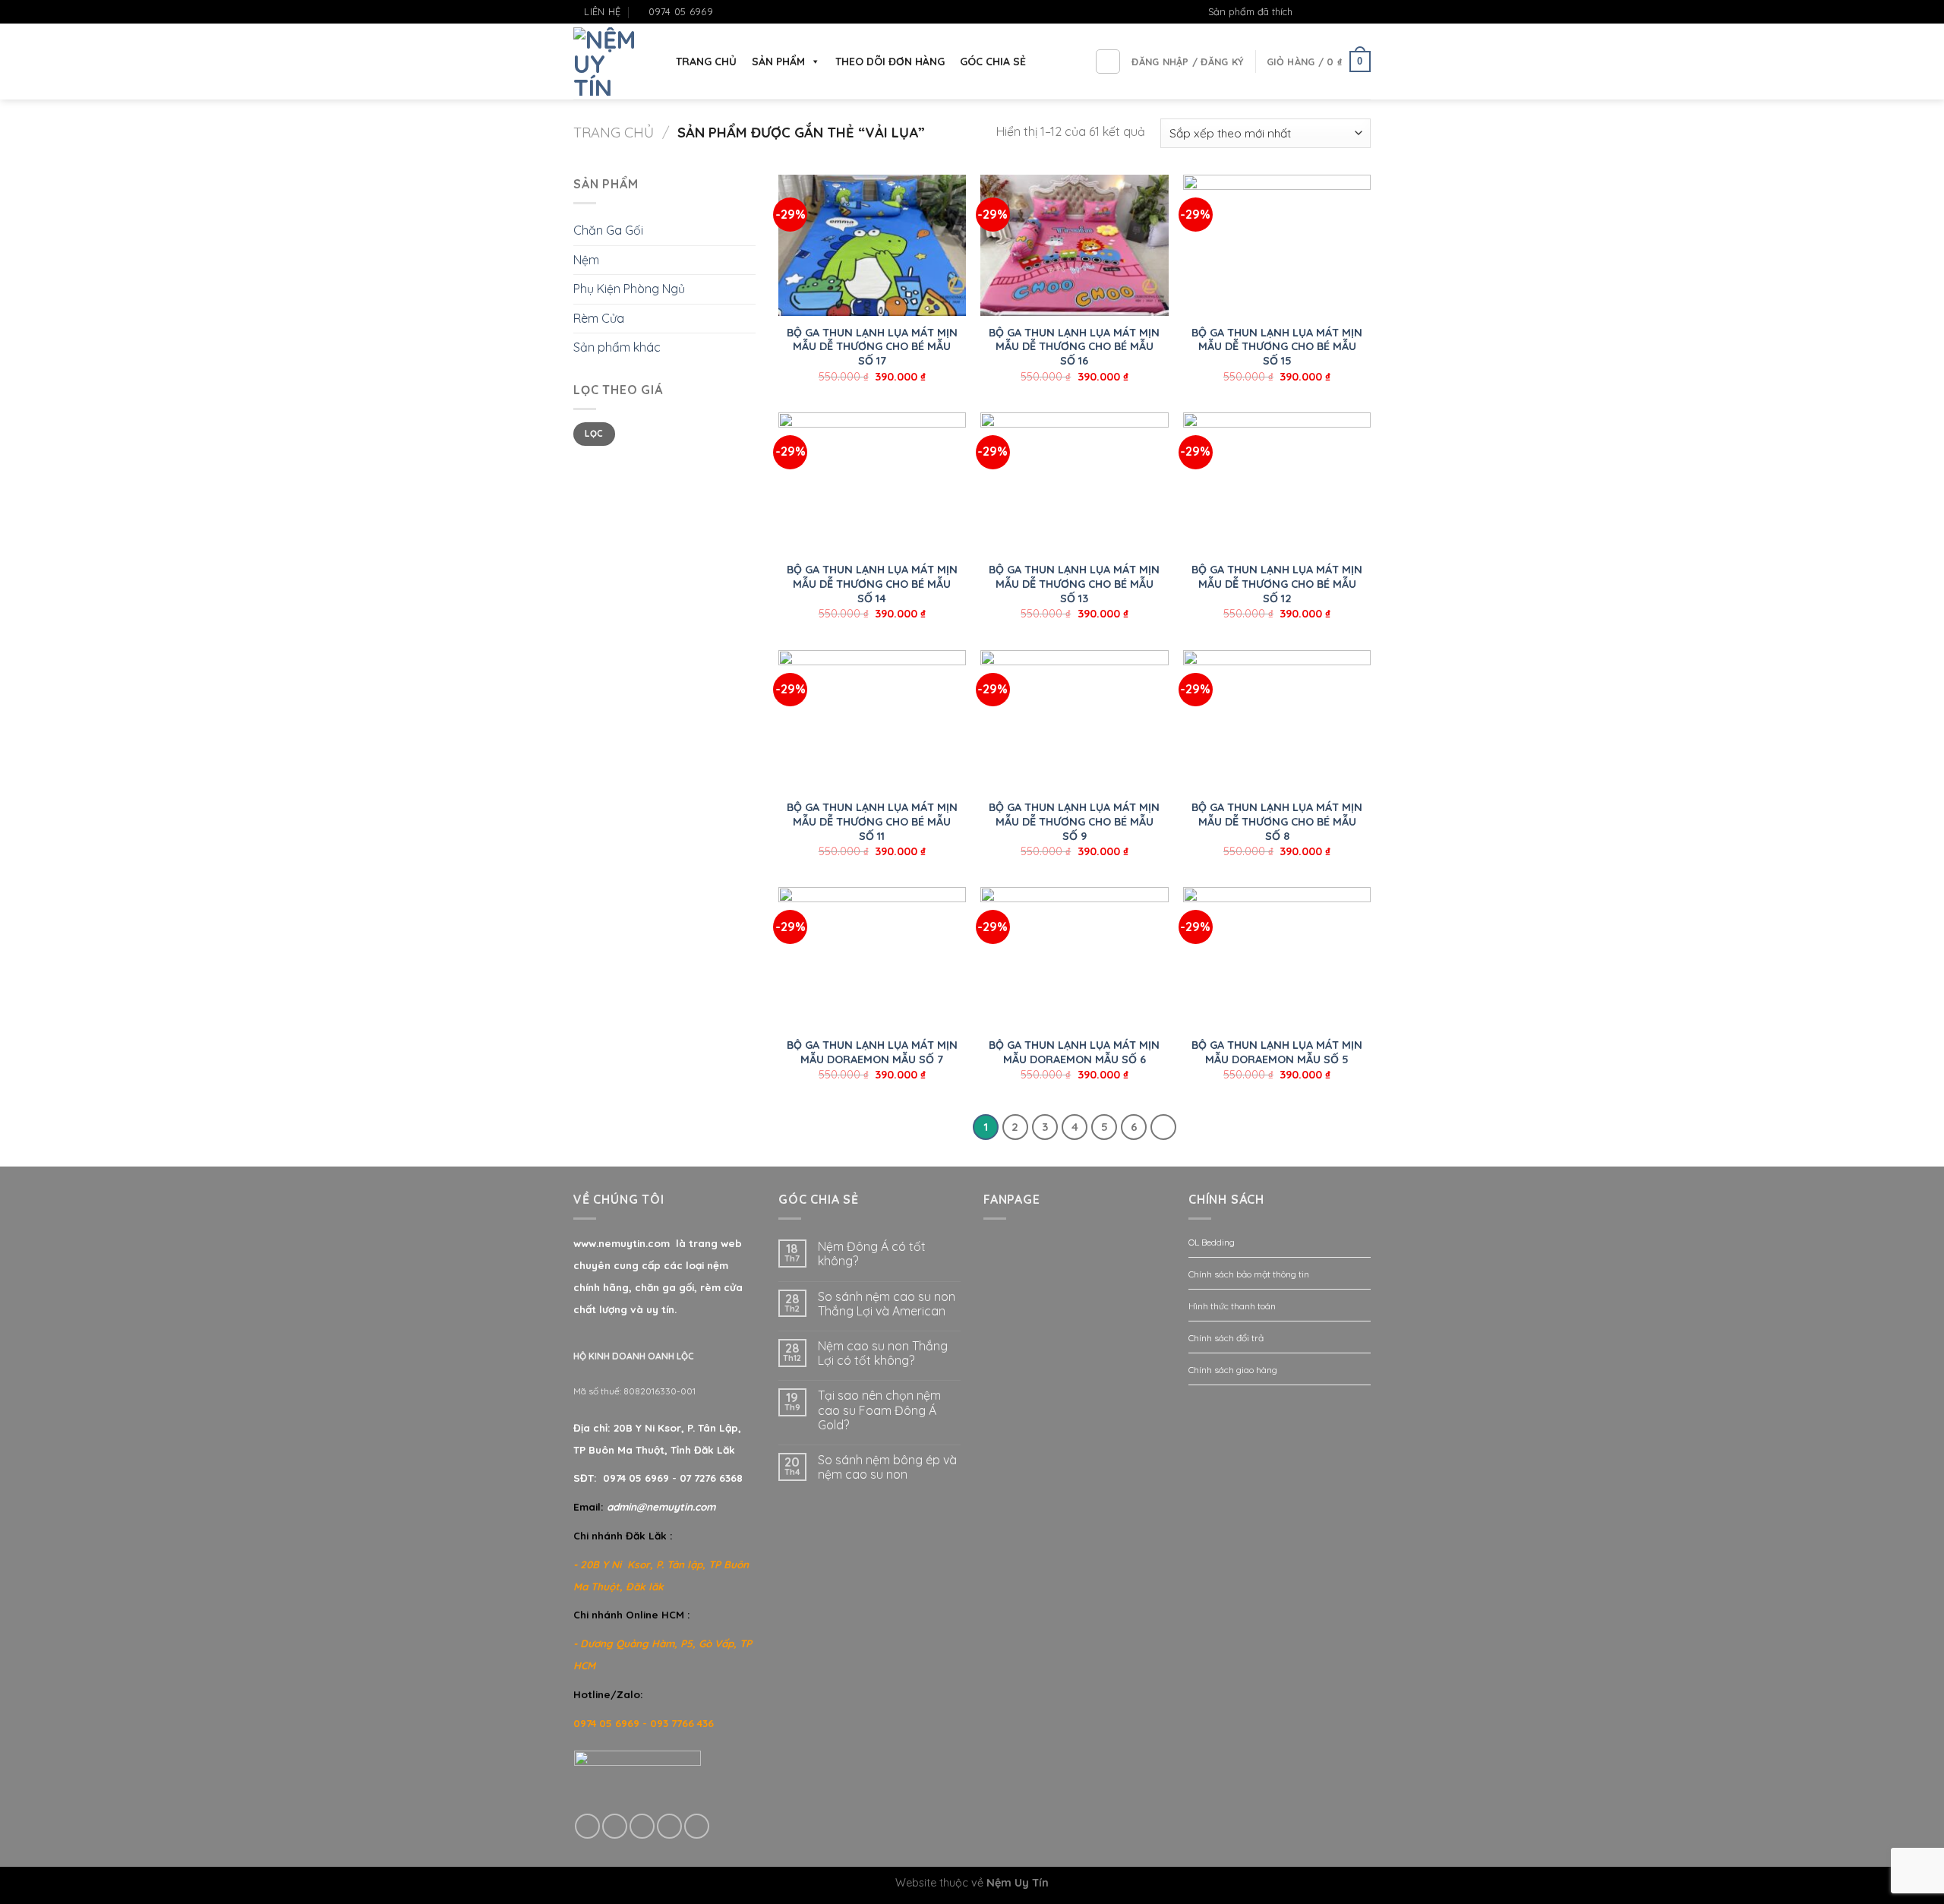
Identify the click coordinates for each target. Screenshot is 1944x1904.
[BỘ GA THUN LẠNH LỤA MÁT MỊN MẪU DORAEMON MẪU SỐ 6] (1074, 958)
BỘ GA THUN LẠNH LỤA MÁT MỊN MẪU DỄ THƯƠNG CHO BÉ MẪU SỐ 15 (1277, 347)
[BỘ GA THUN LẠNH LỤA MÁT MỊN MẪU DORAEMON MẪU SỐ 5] (1277, 958)
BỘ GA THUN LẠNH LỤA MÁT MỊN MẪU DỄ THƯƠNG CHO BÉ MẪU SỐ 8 (1277, 821)
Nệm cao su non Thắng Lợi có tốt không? (883, 1353)
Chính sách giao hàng (1233, 1370)
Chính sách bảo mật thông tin (1249, 1274)
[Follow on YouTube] (1363, 12)
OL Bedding (1212, 1242)
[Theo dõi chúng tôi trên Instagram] (1334, 12)
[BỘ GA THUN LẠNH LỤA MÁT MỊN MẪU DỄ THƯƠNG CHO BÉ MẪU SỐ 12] (1277, 483)
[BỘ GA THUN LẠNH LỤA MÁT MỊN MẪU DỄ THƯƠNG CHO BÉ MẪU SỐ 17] (872, 245)
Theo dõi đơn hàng (890, 62)
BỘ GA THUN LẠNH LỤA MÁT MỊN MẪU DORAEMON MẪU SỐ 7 (872, 1052)
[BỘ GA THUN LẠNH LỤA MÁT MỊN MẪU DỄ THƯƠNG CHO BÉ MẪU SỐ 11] (872, 721)
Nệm (586, 260)
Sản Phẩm (778, 62)
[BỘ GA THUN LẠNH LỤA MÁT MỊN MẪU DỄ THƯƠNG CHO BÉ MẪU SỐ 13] (1074, 483)
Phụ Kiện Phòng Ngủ (629, 289)
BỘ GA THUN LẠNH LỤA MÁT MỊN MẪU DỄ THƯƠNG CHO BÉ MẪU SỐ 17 (872, 347)
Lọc (594, 433)
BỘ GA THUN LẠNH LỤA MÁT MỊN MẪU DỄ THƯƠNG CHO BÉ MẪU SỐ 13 (1074, 584)
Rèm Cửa (599, 318)
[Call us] (669, 1826)
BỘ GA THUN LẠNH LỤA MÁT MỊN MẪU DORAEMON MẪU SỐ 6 (1074, 1052)
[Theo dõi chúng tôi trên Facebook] (1320, 12)
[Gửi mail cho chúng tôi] (1349, 12)
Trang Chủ (706, 62)
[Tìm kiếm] (1108, 62)
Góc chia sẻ (993, 62)
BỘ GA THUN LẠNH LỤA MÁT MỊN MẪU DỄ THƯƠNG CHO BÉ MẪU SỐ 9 (1074, 821)
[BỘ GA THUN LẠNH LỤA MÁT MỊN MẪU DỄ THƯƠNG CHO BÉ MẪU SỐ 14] (872, 483)
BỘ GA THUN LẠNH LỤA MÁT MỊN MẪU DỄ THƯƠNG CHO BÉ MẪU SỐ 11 (872, 821)
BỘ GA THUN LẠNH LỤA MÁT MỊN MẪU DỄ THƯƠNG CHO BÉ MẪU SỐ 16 (1074, 347)
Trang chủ (614, 133)
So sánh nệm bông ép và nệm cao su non (887, 1467)
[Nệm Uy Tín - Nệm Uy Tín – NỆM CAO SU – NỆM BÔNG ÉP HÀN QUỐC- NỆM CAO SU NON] (609, 62)
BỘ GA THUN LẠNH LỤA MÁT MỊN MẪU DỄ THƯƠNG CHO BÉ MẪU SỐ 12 (1277, 584)
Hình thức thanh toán (1232, 1306)
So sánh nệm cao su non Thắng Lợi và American (887, 1304)
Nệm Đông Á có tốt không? (872, 1254)
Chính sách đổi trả (1226, 1338)
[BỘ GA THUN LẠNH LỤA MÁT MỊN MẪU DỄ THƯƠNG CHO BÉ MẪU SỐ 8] (1277, 721)
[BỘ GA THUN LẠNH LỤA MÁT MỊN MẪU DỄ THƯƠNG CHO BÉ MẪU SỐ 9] (1074, 721)
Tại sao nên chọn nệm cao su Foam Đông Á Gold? (879, 1410)
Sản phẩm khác (617, 347)
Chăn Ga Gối (608, 230)
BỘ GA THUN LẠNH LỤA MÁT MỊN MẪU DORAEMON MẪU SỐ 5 (1277, 1052)
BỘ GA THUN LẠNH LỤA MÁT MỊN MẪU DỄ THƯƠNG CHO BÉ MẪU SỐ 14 (872, 584)
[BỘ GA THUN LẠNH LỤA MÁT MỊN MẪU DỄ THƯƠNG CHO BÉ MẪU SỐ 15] (1277, 245)
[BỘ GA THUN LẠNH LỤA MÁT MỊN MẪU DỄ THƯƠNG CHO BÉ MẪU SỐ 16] (1074, 245)
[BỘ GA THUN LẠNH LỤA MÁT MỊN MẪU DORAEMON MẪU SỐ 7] (872, 958)
